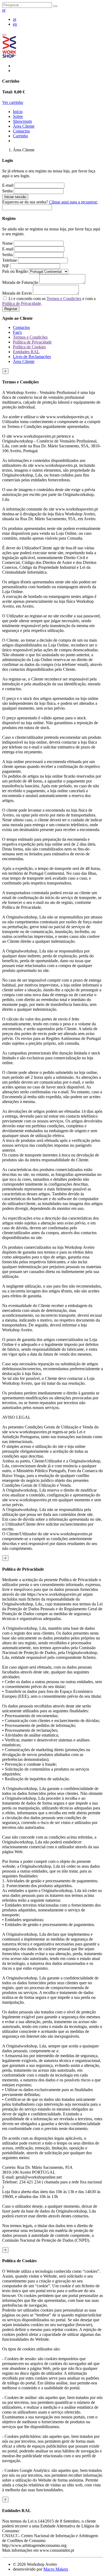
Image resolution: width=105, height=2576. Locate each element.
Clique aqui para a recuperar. (73, 202)
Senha (8, 191)
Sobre (18, 116)
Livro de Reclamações (32, 357)
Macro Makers (56, 2569)
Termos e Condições (64, 299)
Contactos (21, 131)
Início (18, 112)
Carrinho (20, 136)
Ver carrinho (13, 102)
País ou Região (15, 271)
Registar (11, 309)
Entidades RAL (26, 352)
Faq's (17, 332)
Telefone (10, 260)
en (15, 24)
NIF (6, 266)
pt (4, 10)
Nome (8, 243)
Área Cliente (24, 126)
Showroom (22, 121)
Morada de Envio (17, 293)
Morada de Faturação (21, 282)
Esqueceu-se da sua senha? (50, 202)
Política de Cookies (29, 347)
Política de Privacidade (22, 303)
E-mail (8, 185)
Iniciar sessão (15, 197)
